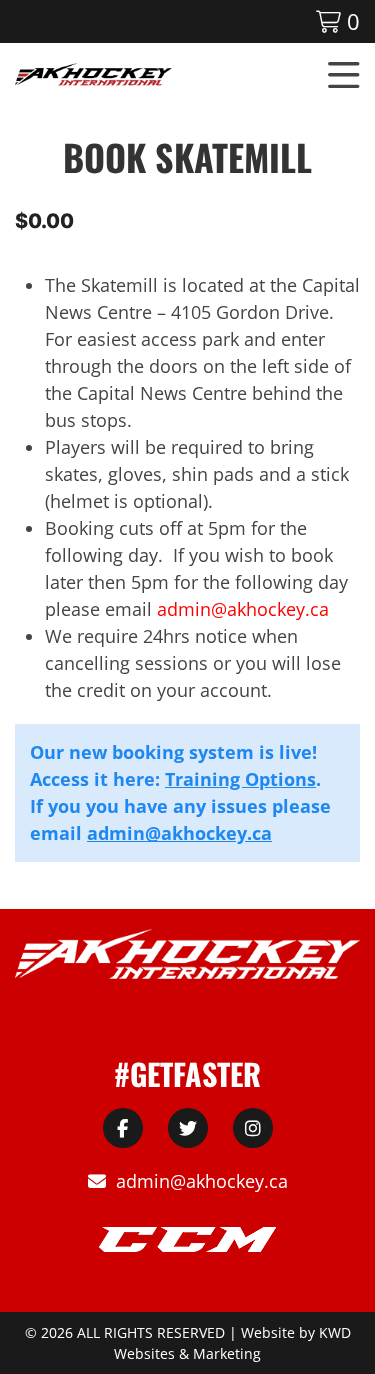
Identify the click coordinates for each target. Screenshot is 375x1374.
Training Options (240, 779)
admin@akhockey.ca (179, 833)
